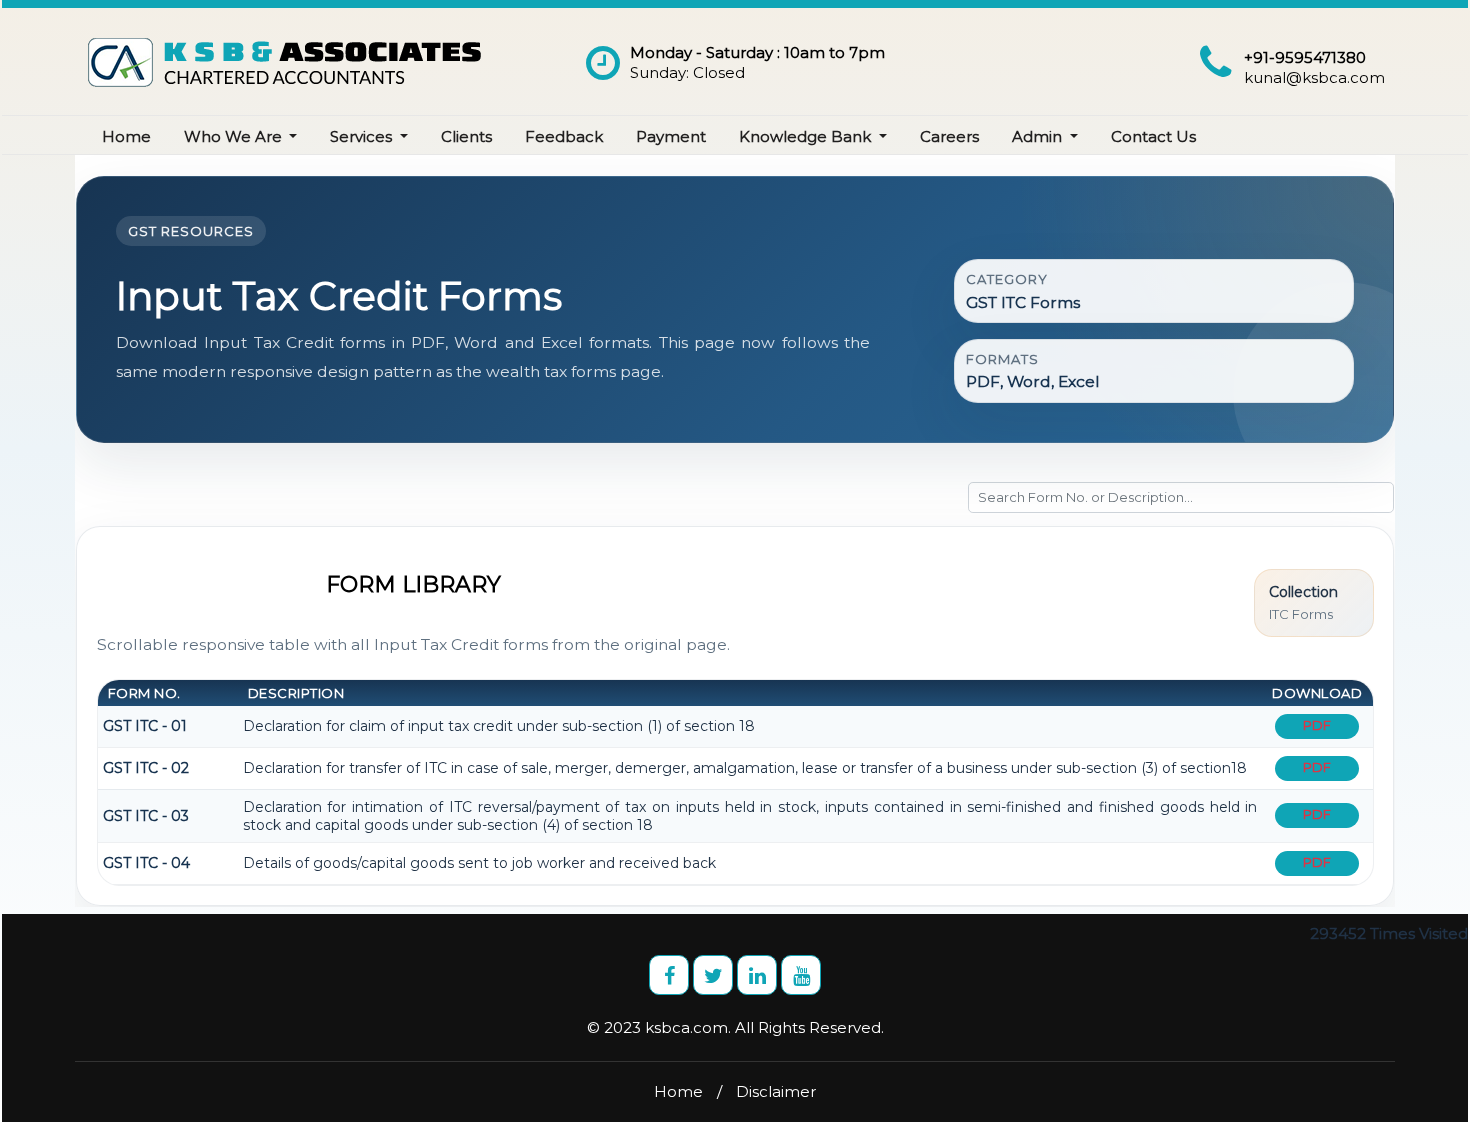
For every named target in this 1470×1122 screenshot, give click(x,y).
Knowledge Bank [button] (807, 136)
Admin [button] (1039, 136)
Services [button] (363, 136)
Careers (949, 136)
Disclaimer (776, 1091)
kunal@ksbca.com (1314, 77)
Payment (671, 136)
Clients (466, 136)
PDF (1317, 725)
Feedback (564, 136)
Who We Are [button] (235, 136)
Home (126, 136)
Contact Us (1153, 136)
